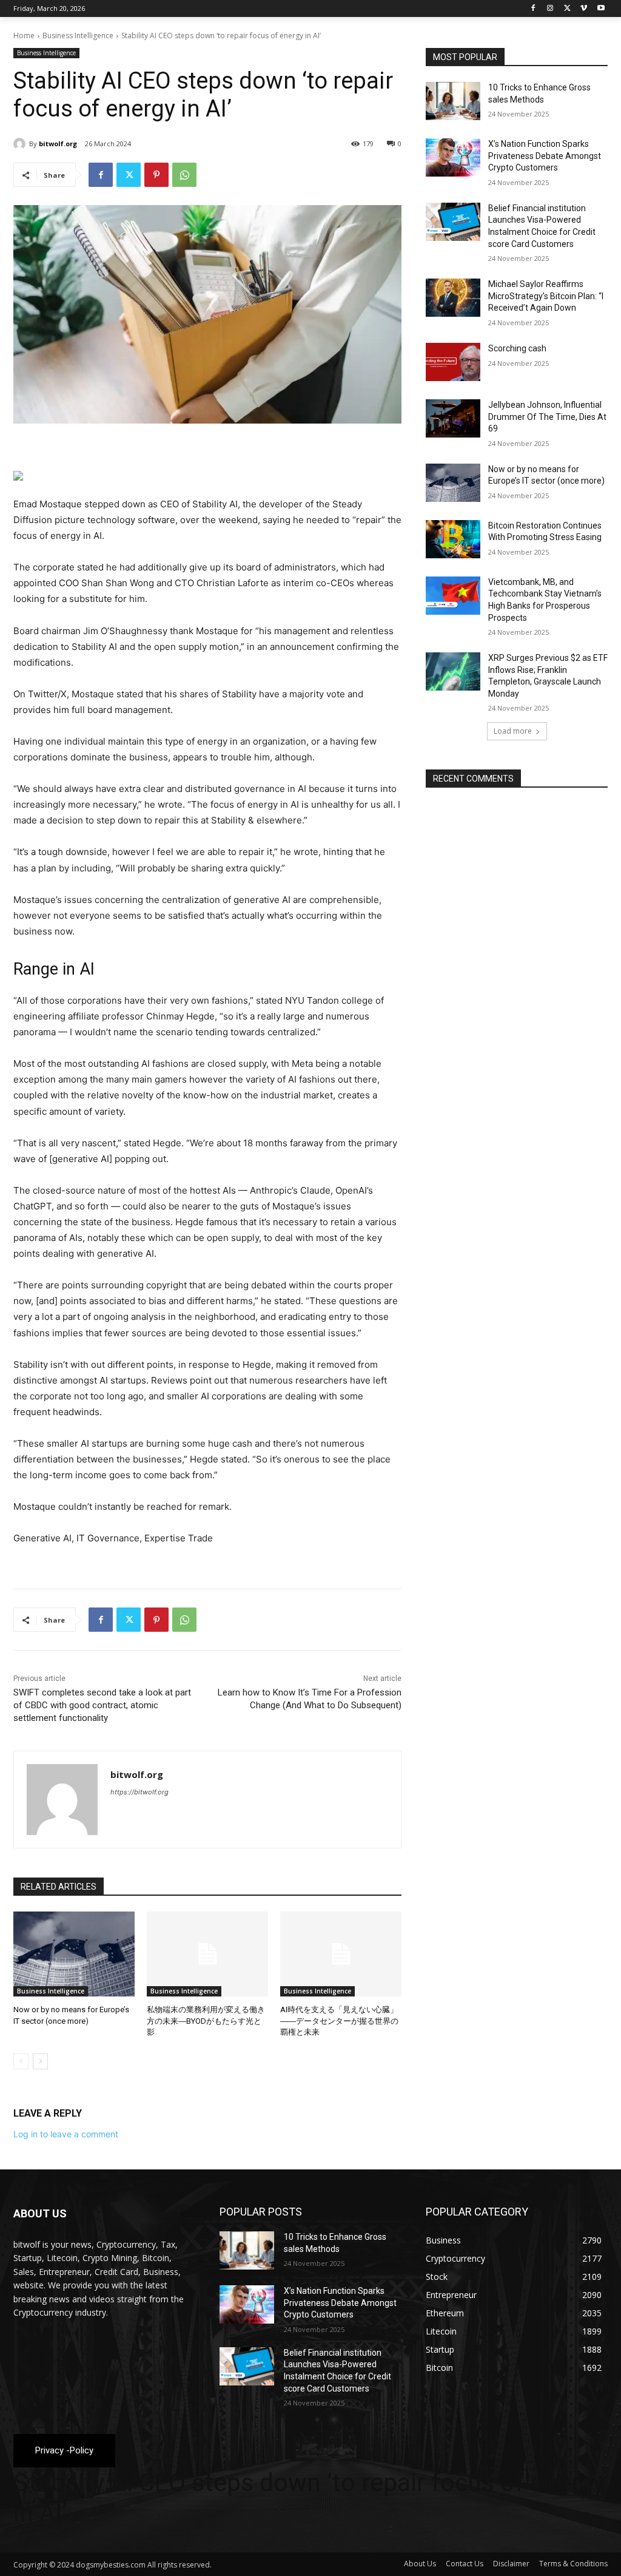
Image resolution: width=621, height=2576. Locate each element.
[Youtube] (601, 9)
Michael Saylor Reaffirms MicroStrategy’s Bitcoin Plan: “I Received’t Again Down (546, 296)
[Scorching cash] (453, 362)
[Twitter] (567, 9)
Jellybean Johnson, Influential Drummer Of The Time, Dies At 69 (547, 417)
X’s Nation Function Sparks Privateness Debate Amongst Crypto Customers (545, 156)
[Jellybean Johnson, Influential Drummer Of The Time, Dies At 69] (453, 418)
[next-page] (40, 2061)
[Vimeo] (584, 9)
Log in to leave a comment (66, 2134)
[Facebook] (533, 9)
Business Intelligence (78, 35)
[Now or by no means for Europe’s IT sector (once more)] (74, 1954)
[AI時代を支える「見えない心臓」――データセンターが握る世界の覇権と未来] (341, 1954)
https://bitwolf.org (139, 1792)
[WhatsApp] (184, 175)
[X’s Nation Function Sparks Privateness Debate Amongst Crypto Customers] (453, 157)
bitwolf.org (58, 144)
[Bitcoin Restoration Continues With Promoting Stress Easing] (453, 539)
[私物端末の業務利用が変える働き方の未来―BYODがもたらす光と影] (207, 1954)
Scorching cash (517, 348)
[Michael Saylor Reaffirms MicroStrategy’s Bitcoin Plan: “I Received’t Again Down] (453, 298)
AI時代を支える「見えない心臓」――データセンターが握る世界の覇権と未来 (339, 2020)
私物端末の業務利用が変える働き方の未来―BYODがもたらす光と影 (206, 2020)
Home (24, 35)
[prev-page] (21, 2061)
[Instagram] (550, 9)
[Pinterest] (156, 175)
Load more (513, 731)
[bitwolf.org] (21, 144)
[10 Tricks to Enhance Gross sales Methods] (453, 101)
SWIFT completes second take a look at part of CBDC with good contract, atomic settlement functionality (102, 1705)
